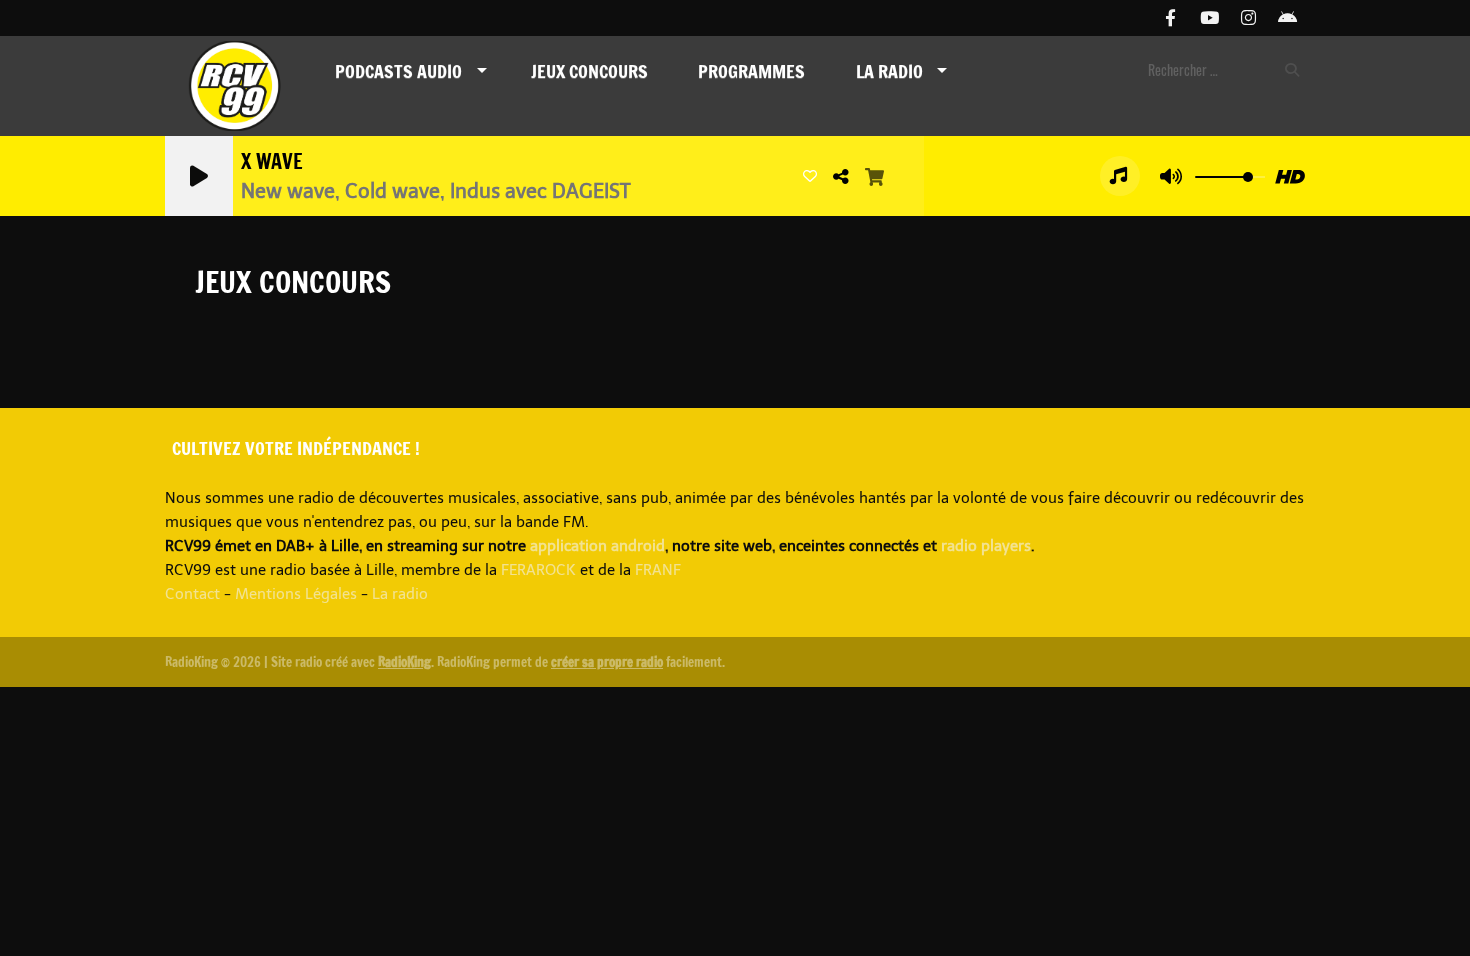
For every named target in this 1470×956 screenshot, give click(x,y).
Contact (192, 594)
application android (597, 546)
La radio (400, 594)
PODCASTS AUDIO (398, 71)
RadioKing (404, 662)
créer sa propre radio (607, 662)
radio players (986, 546)
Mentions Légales (296, 594)
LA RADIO (889, 71)
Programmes (751, 71)
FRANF (658, 570)
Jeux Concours (589, 71)
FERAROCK (538, 570)
